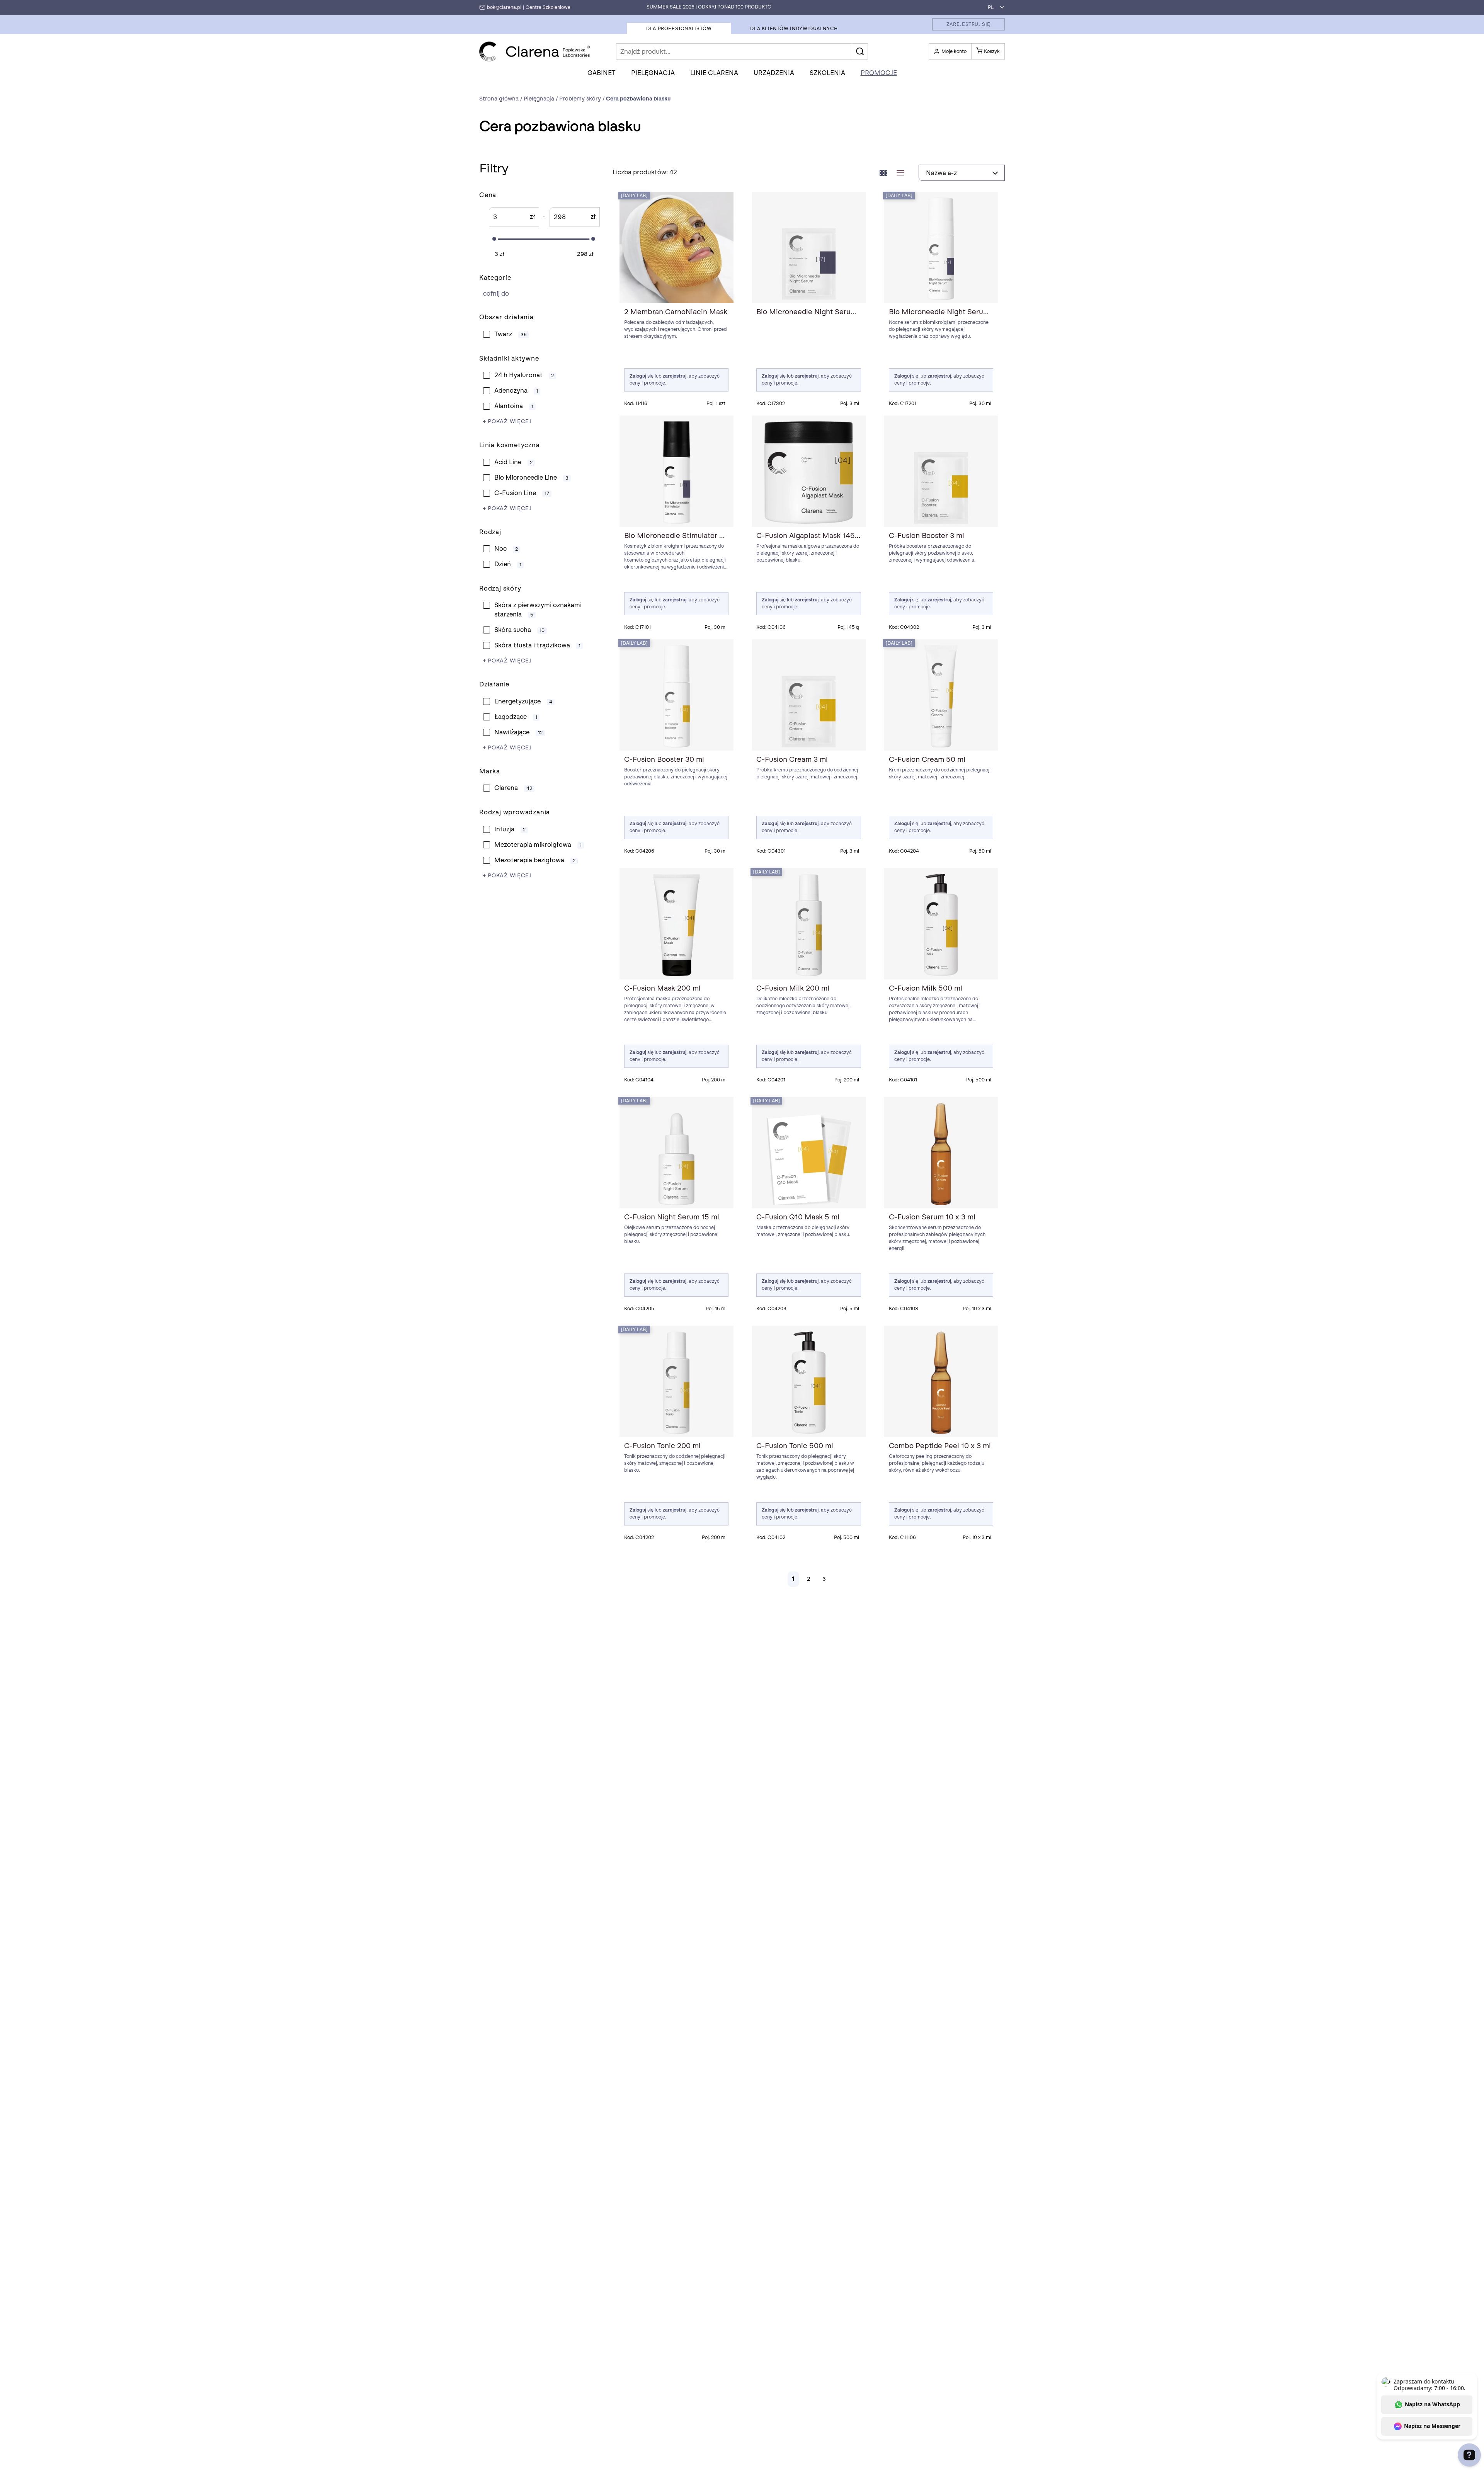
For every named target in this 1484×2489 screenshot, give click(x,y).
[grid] (883, 173)
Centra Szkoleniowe (548, 7)
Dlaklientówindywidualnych (794, 29)
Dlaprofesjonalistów (679, 29)
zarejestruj (675, 376)
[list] (900, 173)
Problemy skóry (534, 294)
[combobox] (994, 7)
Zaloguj (638, 376)
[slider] (494, 239)
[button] (860, 51)
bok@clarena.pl (504, 7)
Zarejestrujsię (968, 24)
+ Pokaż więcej (507, 421)
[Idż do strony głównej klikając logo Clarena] (535, 52)
